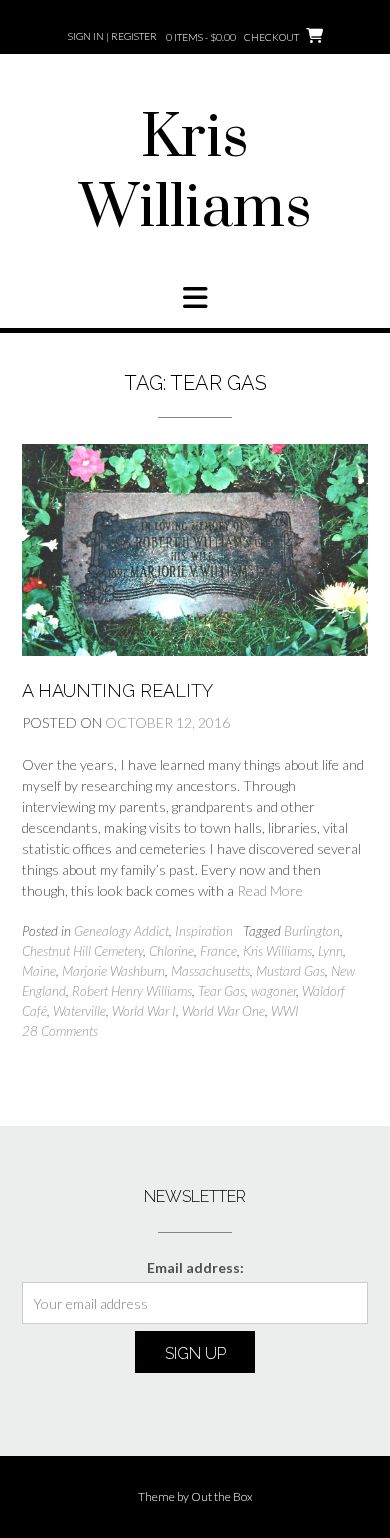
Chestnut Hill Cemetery (82, 951)
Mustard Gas (290, 971)
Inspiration (204, 931)
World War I (144, 1011)
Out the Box (222, 1496)
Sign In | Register (112, 36)
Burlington (312, 931)
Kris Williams (195, 174)
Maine (39, 971)
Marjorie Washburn (113, 971)
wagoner (273, 991)
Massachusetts (210, 971)
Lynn (330, 951)
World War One (223, 1011)
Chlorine (171, 951)
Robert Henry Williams (132, 991)
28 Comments (60, 1031)
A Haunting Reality (117, 690)
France (218, 951)
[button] (195, 298)
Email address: (195, 1267)
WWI (285, 1011)
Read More (270, 890)
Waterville (79, 1011)
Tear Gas (221, 991)
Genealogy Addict (121, 931)
